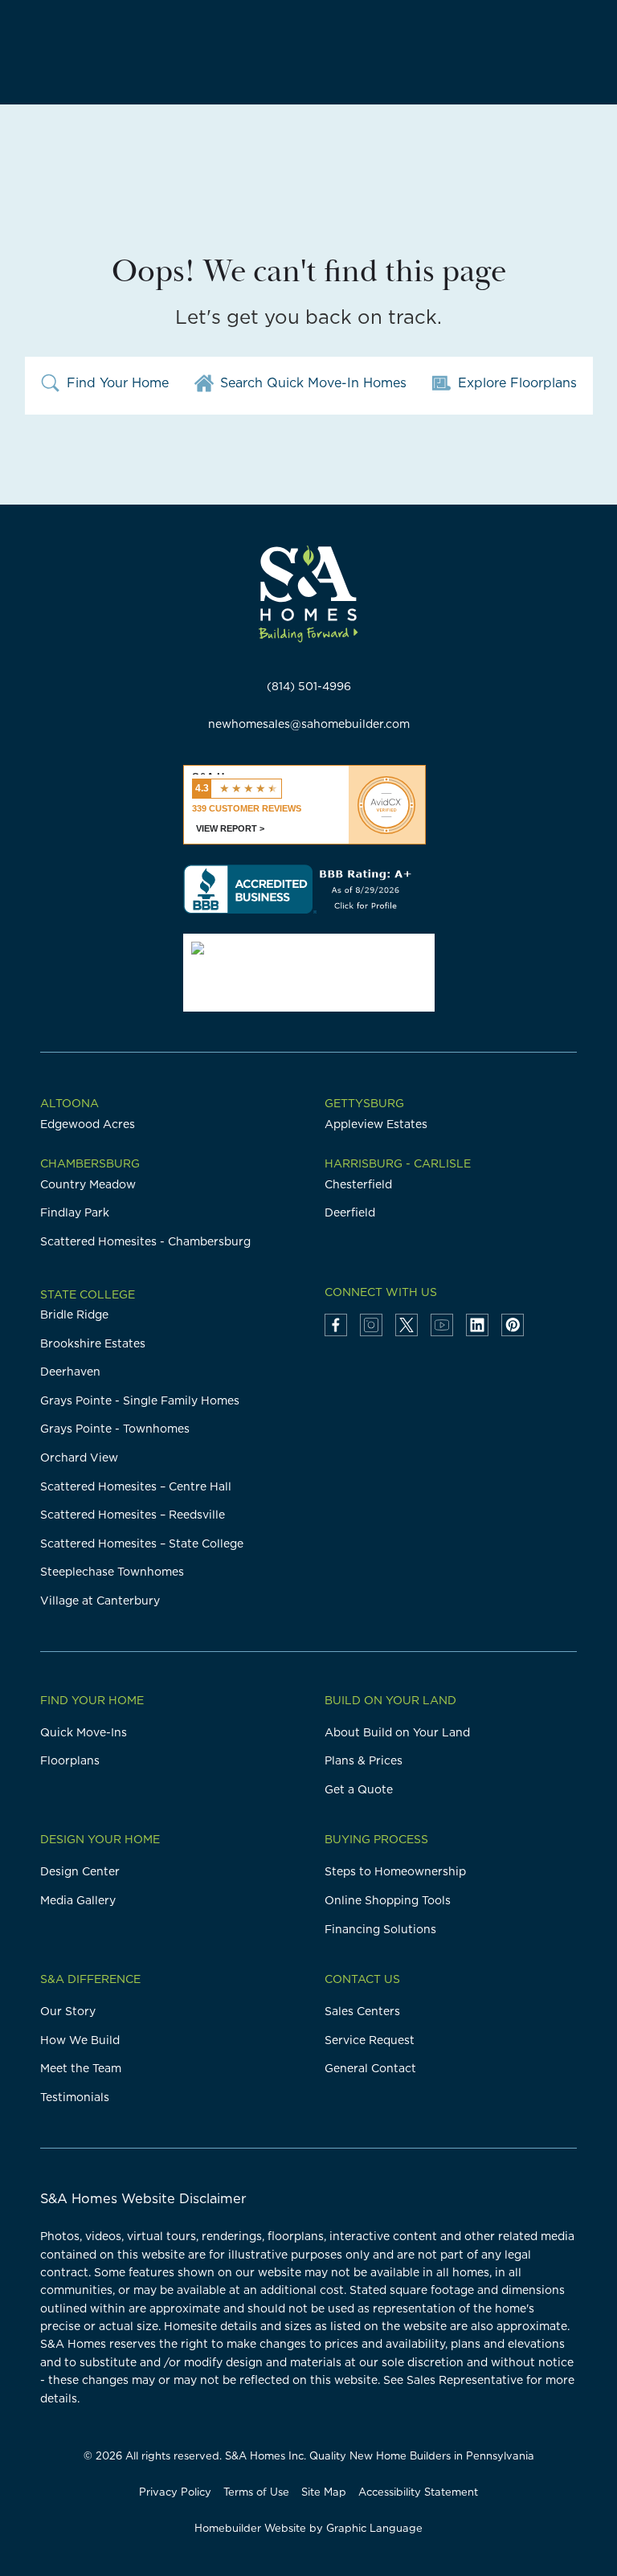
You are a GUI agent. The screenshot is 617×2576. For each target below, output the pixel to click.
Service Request (370, 2040)
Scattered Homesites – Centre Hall (136, 1486)
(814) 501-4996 (309, 686)
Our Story (68, 2011)
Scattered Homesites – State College (142, 1544)
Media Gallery (78, 1900)
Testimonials (75, 2097)
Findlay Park (75, 1212)
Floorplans (70, 1760)
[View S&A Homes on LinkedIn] (477, 1325)
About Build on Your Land (397, 1732)
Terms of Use (256, 2492)
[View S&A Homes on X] (407, 1325)
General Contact (370, 2068)
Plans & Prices (364, 1760)
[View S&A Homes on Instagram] (371, 1325)
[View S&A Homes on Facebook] (336, 1325)
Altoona (69, 1103)
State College (88, 1294)
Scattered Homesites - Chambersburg (145, 1241)
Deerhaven (70, 1372)
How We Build (80, 2040)
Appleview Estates (376, 1124)
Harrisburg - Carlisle (398, 1163)
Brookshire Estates (93, 1343)
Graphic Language (374, 2528)
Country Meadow (88, 1184)
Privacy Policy (175, 2492)
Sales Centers (362, 2011)
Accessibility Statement (418, 2492)
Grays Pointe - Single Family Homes (140, 1400)
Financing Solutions (380, 1929)
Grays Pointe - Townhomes (115, 1429)
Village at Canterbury (100, 1601)
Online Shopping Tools (388, 1900)
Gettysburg (364, 1103)
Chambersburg (90, 1163)
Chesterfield (358, 1184)
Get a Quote (359, 1789)
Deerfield (350, 1212)
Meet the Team (81, 2068)
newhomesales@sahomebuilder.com (309, 724)
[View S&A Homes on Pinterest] (513, 1325)
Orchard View (79, 1458)
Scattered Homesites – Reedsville (133, 1515)
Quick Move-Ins (84, 1732)
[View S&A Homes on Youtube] (442, 1325)
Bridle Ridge (74, 1315)
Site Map (324, 2492)
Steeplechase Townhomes (112, 1572)
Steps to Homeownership (395, 1871)
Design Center (80, 1871)
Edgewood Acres (88, 1124)
